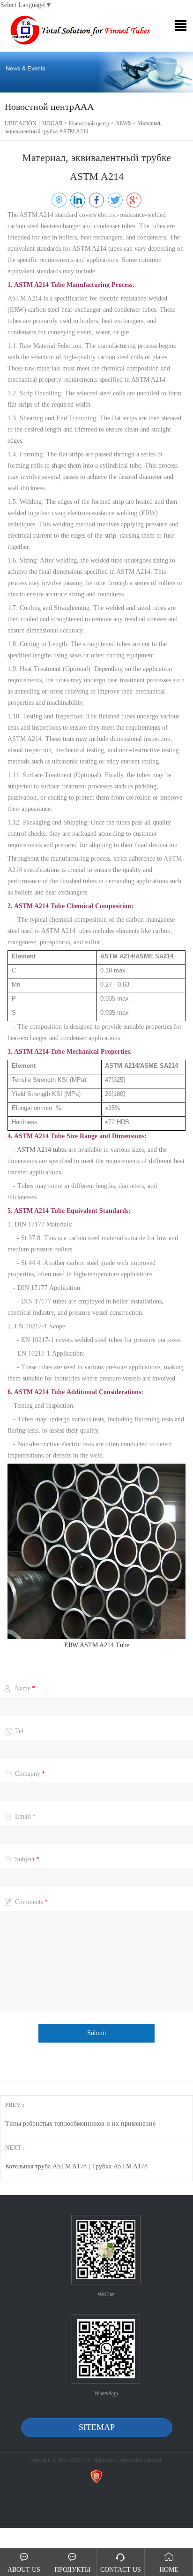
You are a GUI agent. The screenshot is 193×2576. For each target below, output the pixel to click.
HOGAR (52, 123)
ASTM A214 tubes (42, 1150)
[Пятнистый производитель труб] (79, 31)
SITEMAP (97, 2427)
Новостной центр (89, 123)
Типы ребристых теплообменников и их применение (80, 2124)
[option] (96, 72)
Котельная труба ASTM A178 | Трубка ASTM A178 (76, 2166)
